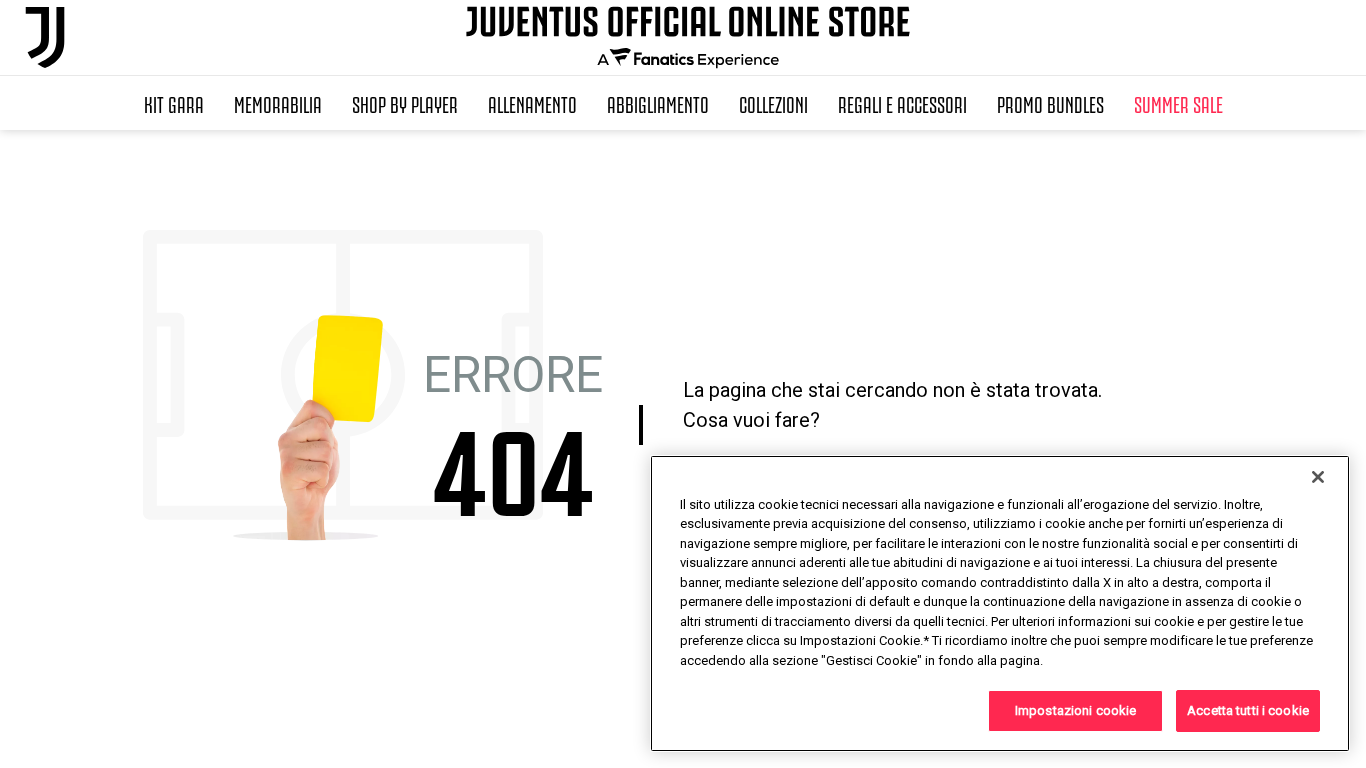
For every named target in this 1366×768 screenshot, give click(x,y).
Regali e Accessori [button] (902, 103)
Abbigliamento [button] (658, 103)
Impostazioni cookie (1075, 710)
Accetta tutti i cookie (1248, 710)
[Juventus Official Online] (45, 37)
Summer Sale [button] (1178, 103)
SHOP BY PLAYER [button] (405, 103)
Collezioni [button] (773, 103)
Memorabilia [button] (278, 103)
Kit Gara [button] (174, 103)
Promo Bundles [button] (1050, 103)
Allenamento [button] (532, 103)
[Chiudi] (1318, 477)
